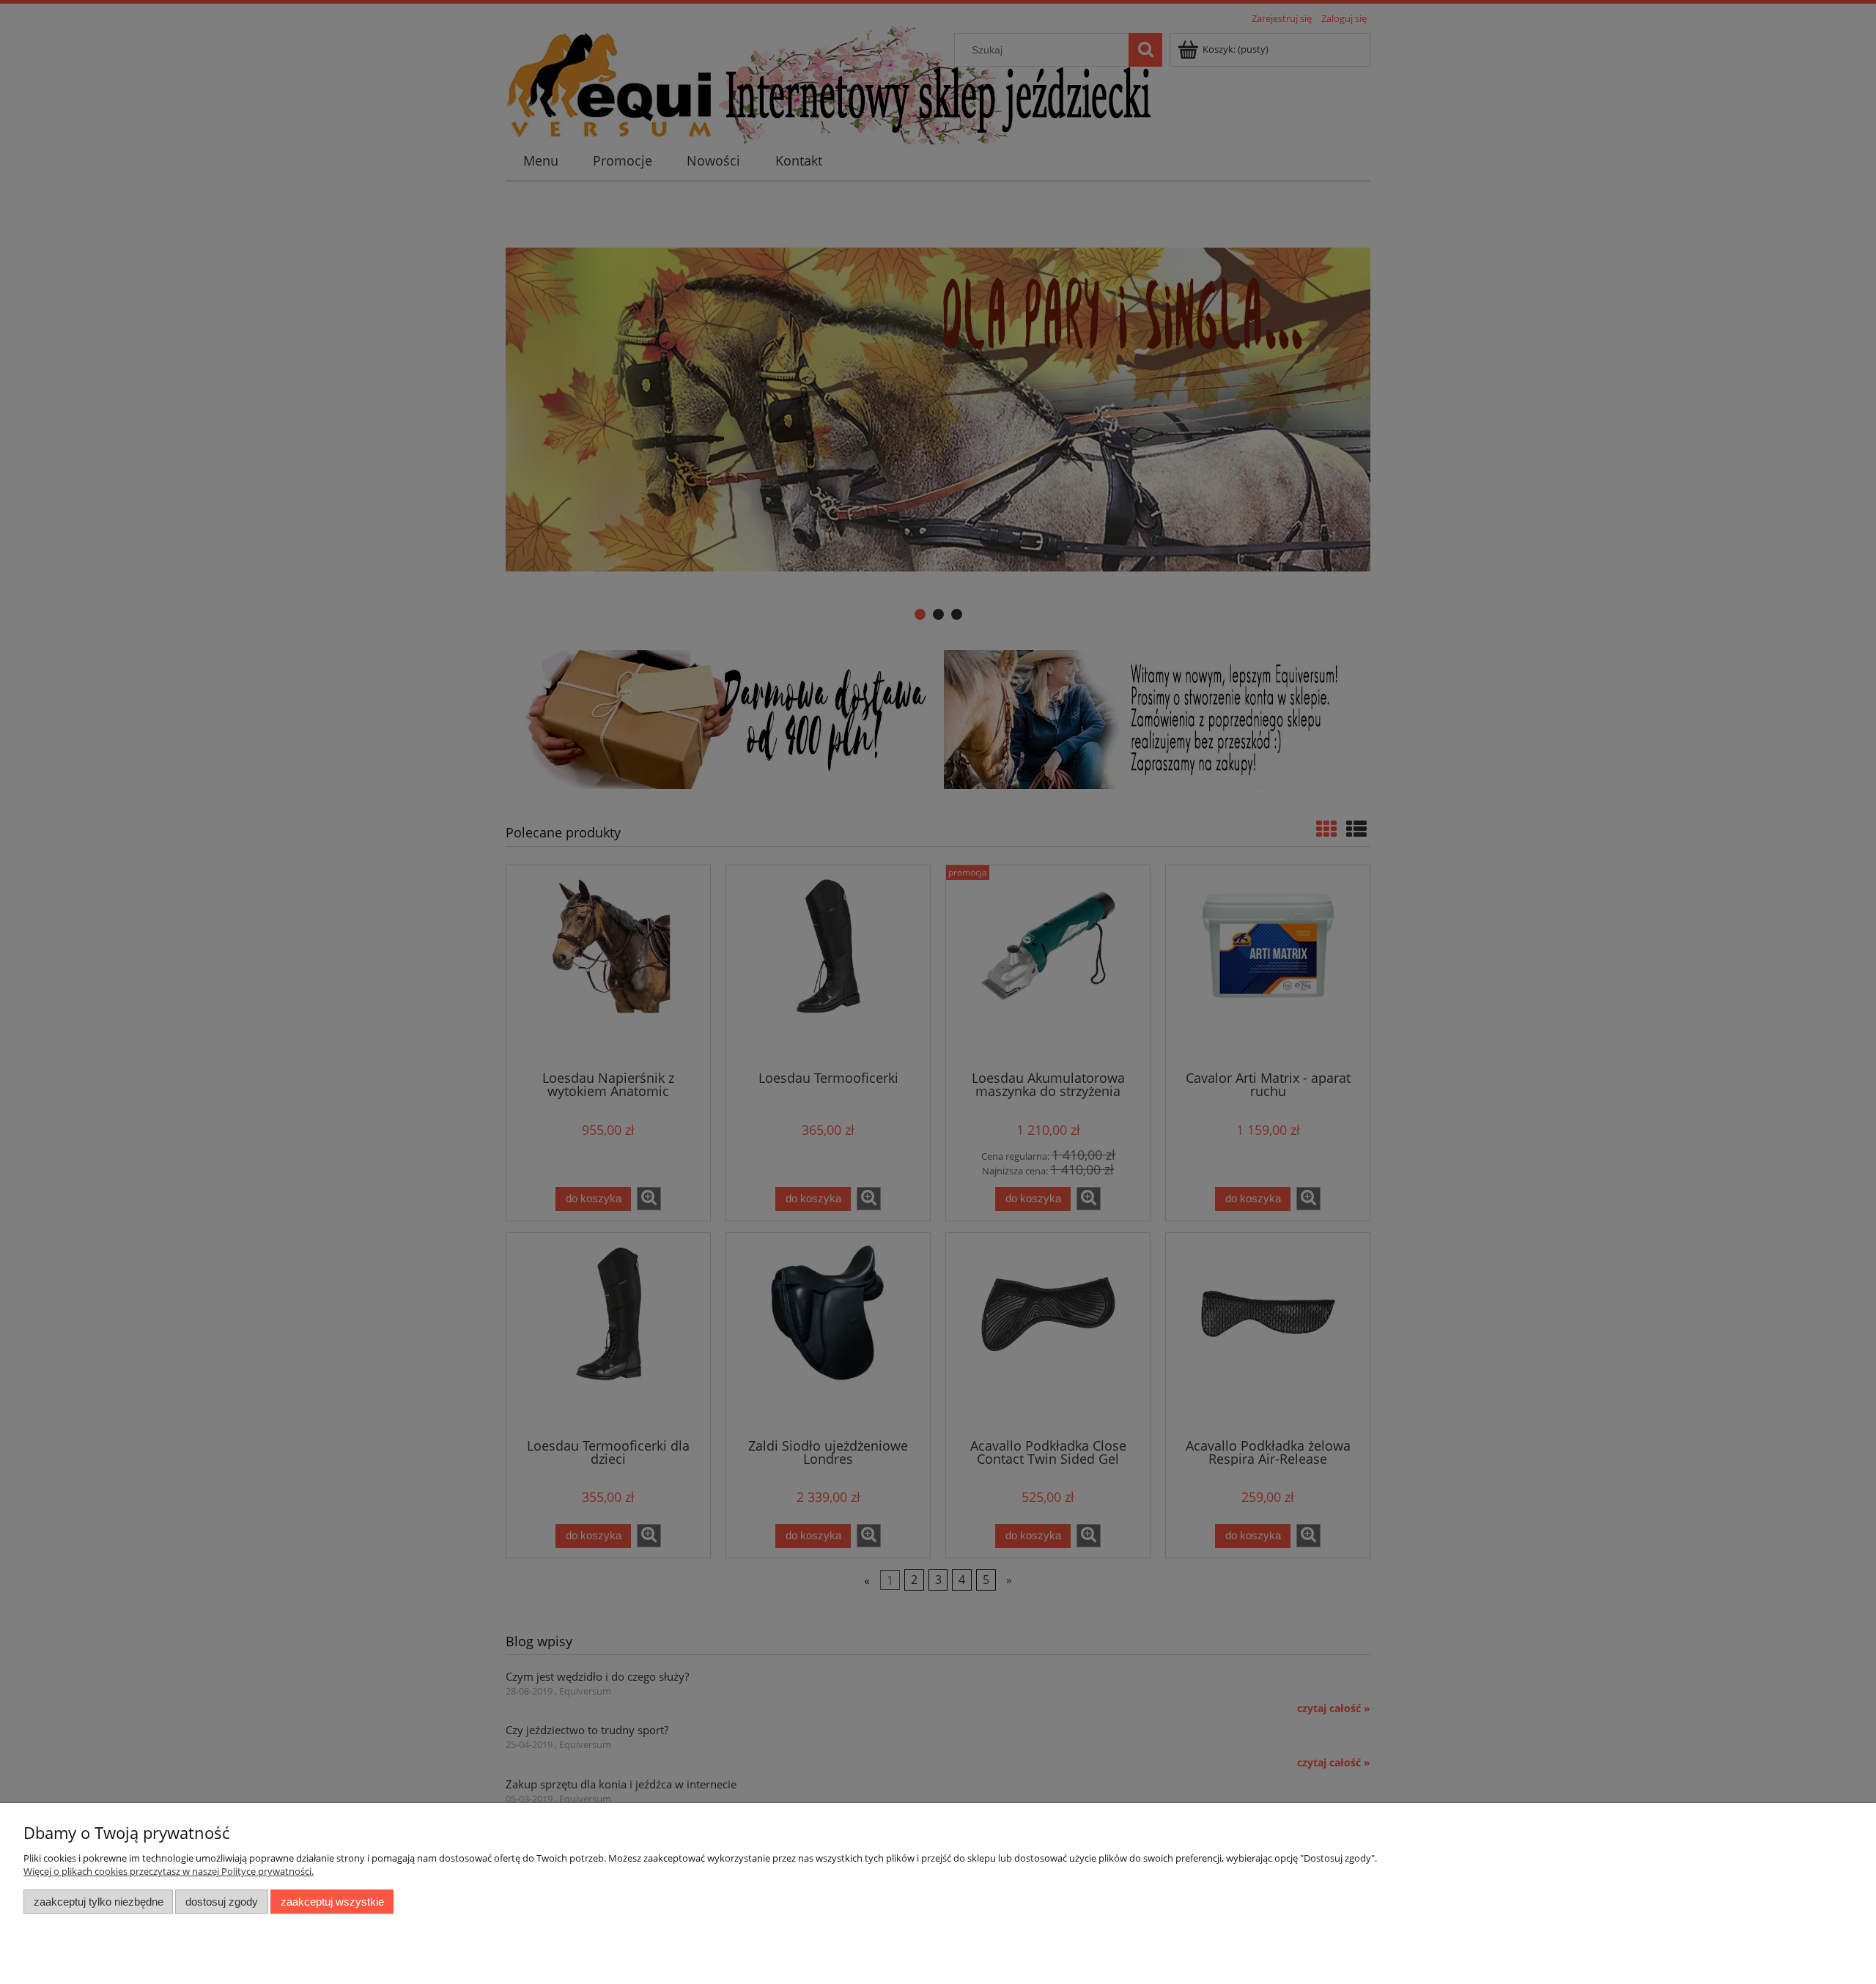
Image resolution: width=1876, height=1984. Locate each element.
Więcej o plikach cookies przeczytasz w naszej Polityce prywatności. (169, 1871)
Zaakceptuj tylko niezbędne (99, 1902)
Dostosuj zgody (222, 1902)
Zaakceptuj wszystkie (332, 1902)
